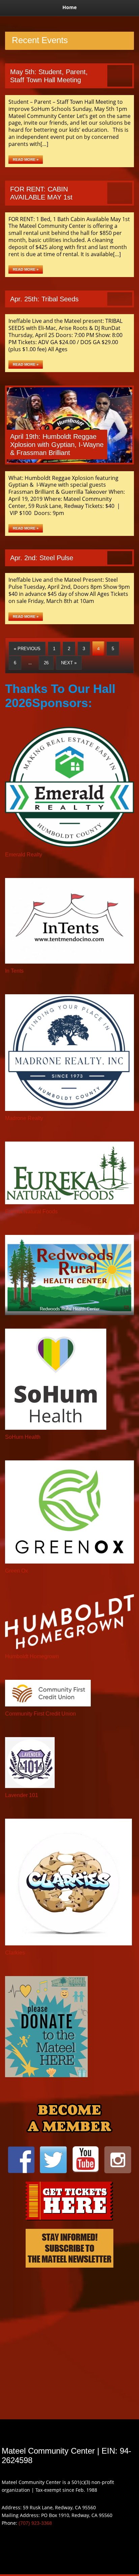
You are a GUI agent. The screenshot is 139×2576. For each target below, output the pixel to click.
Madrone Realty (24, 1118)
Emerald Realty (24, 855)
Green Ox (17, 1571)
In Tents (14, 971)
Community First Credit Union (40, 1714)
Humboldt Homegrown (32, 1656)
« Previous (27, 649)
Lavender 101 (22, 1795)
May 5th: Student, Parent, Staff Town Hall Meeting (49, 76)
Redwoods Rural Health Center (70, 1309)
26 (46, 663)
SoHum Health (23, 1437)
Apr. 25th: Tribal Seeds (44, 299)
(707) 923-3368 (35, 2523)
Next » (69, 663)
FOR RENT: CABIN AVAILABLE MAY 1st (41, 193)
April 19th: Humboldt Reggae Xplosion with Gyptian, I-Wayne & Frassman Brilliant (57, 445)
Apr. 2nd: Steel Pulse (42, 558)
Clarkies (15, 1953)
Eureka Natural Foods (31, 1211)
